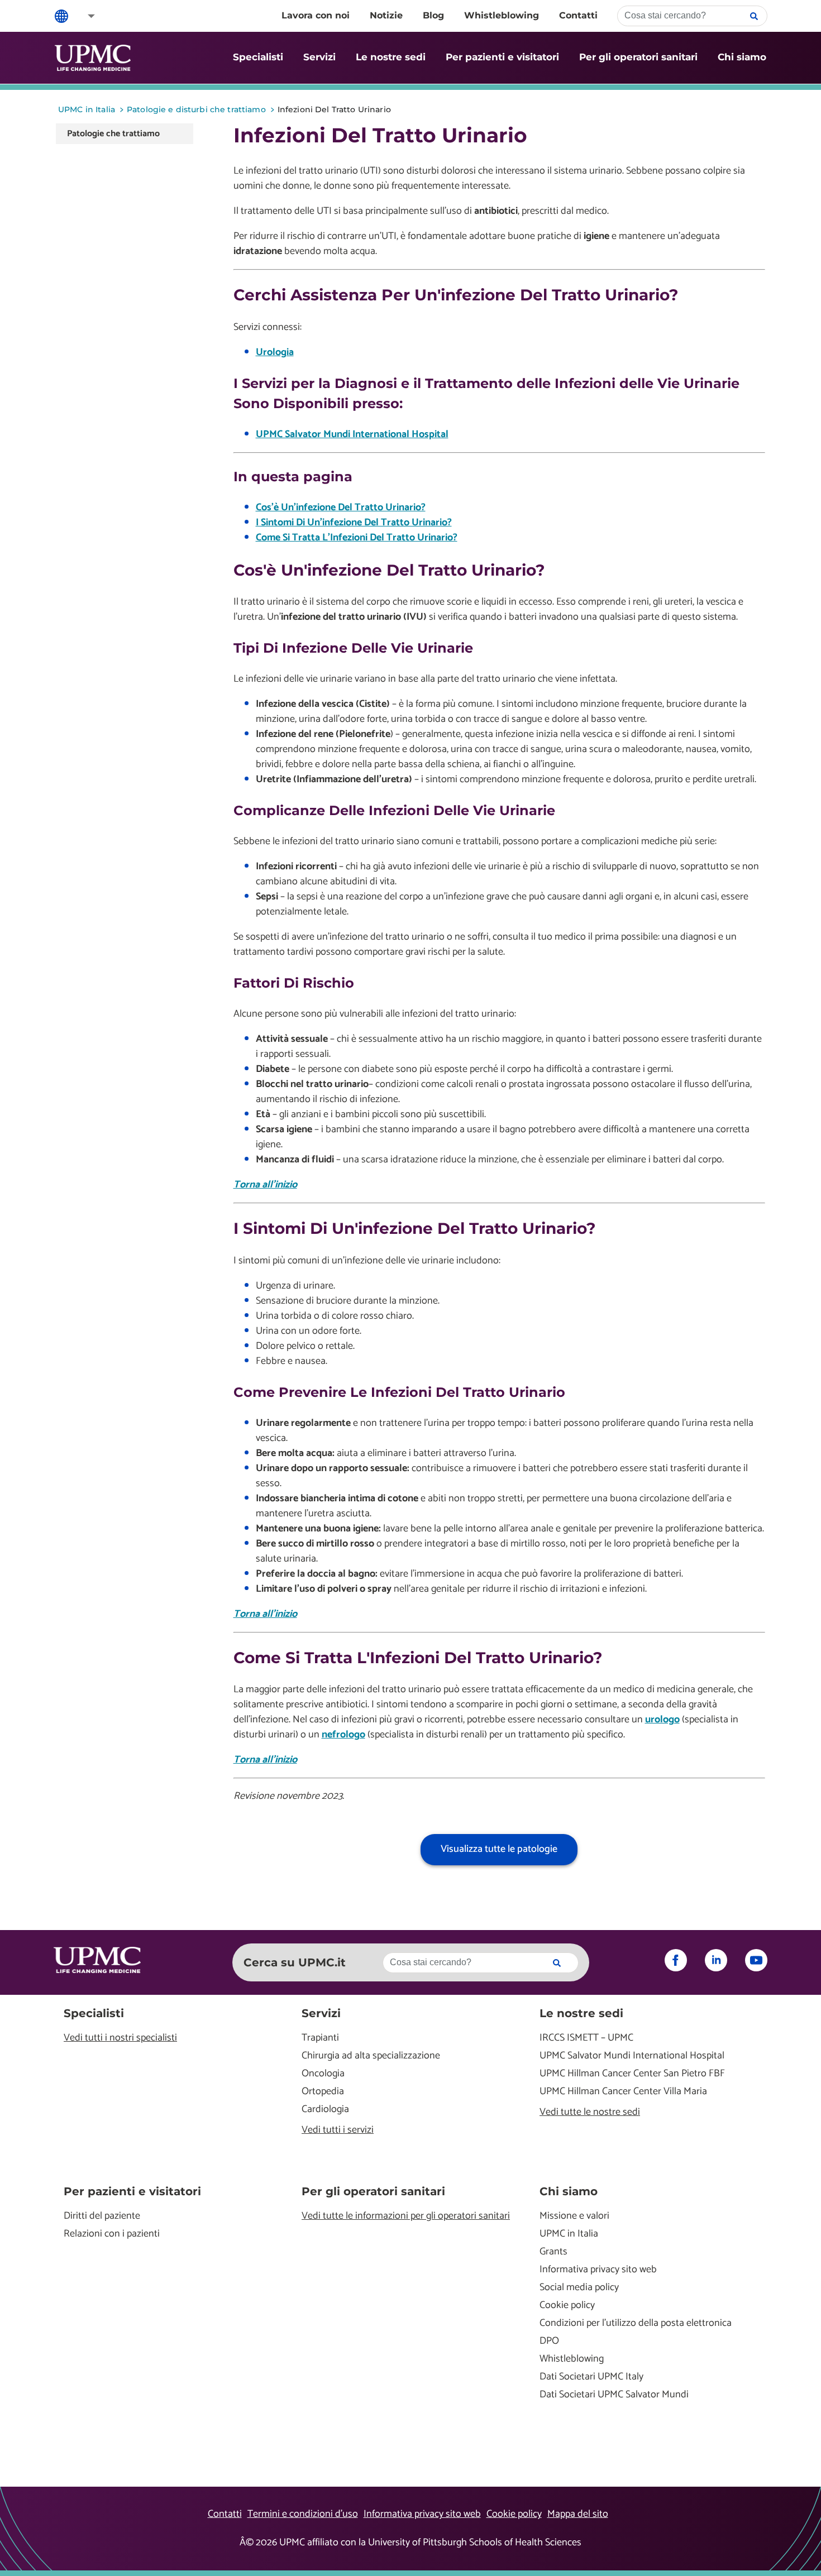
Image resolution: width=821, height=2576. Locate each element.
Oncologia (323, 2074)
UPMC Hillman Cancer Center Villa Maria (623, 2092)
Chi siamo (742, 57)
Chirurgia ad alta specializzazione (371, 2056)
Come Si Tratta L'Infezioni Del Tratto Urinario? (357, 538)
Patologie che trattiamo (113, 134)
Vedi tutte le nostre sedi (590, 2112)
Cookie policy (567, 2306)
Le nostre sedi (391, 57)
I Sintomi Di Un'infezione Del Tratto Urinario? (354, 523)
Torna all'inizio (265, 1185)
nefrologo (343, 1735)
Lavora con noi (316, 15)
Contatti (578, 15)
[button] (84, 16)
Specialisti (258, 57)
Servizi (319, 57)
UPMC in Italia (569, 2234)
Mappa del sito (578, 2514)
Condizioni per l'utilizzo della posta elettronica (636, 2323)
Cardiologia (325, 2110)
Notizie (386, 15)
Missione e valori (574, 2216)
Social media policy (579, 2288)
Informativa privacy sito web (598, 2270)
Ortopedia (323, 2092)
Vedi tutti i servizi (338, 2130)
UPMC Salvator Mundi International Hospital (352, 434)
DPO (549, 2341)
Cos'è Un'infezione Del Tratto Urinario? (341, 507)
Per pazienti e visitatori (502, 57)
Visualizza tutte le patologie (499, 1849)
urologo (662, 1720)
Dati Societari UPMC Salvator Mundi (614, 2395)
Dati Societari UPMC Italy (591, 2377)
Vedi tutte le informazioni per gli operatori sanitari (406, 2216)
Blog (433, 15)
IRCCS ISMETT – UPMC (586, 2038)
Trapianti (320, 2038)
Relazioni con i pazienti (112, 2234)
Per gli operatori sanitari (638, 57)
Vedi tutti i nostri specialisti (120, 2038)
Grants (553, 2252)
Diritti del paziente (102, 2216)
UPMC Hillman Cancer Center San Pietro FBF (632, 2074)
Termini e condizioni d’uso (303, 2514)
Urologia (275, 352)
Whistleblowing (502, 15)
